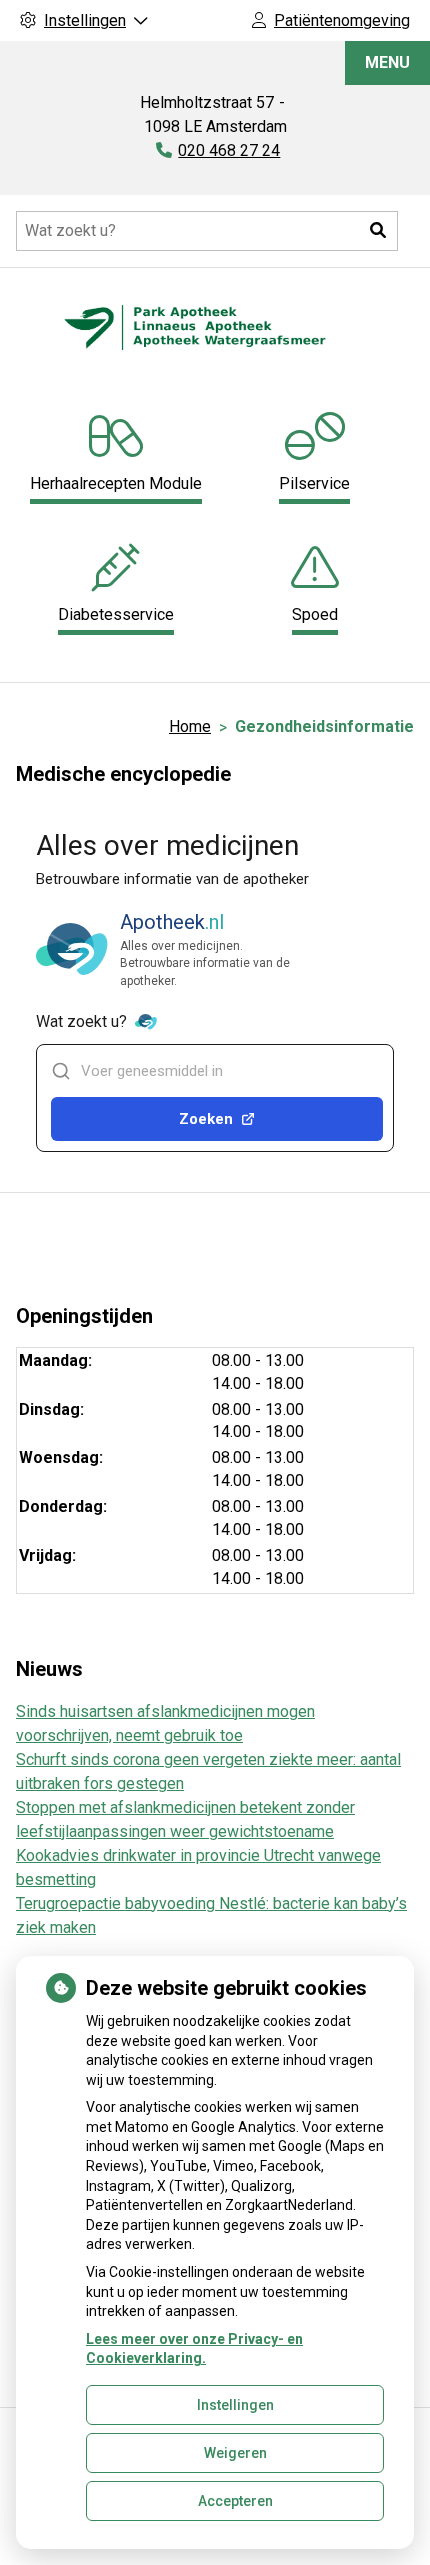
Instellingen (235, 2405)
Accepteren (235, 2501)
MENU (387, 62)
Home (190, 726)
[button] (378, 231)
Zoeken (206, 1119)
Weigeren (235, 2453)
